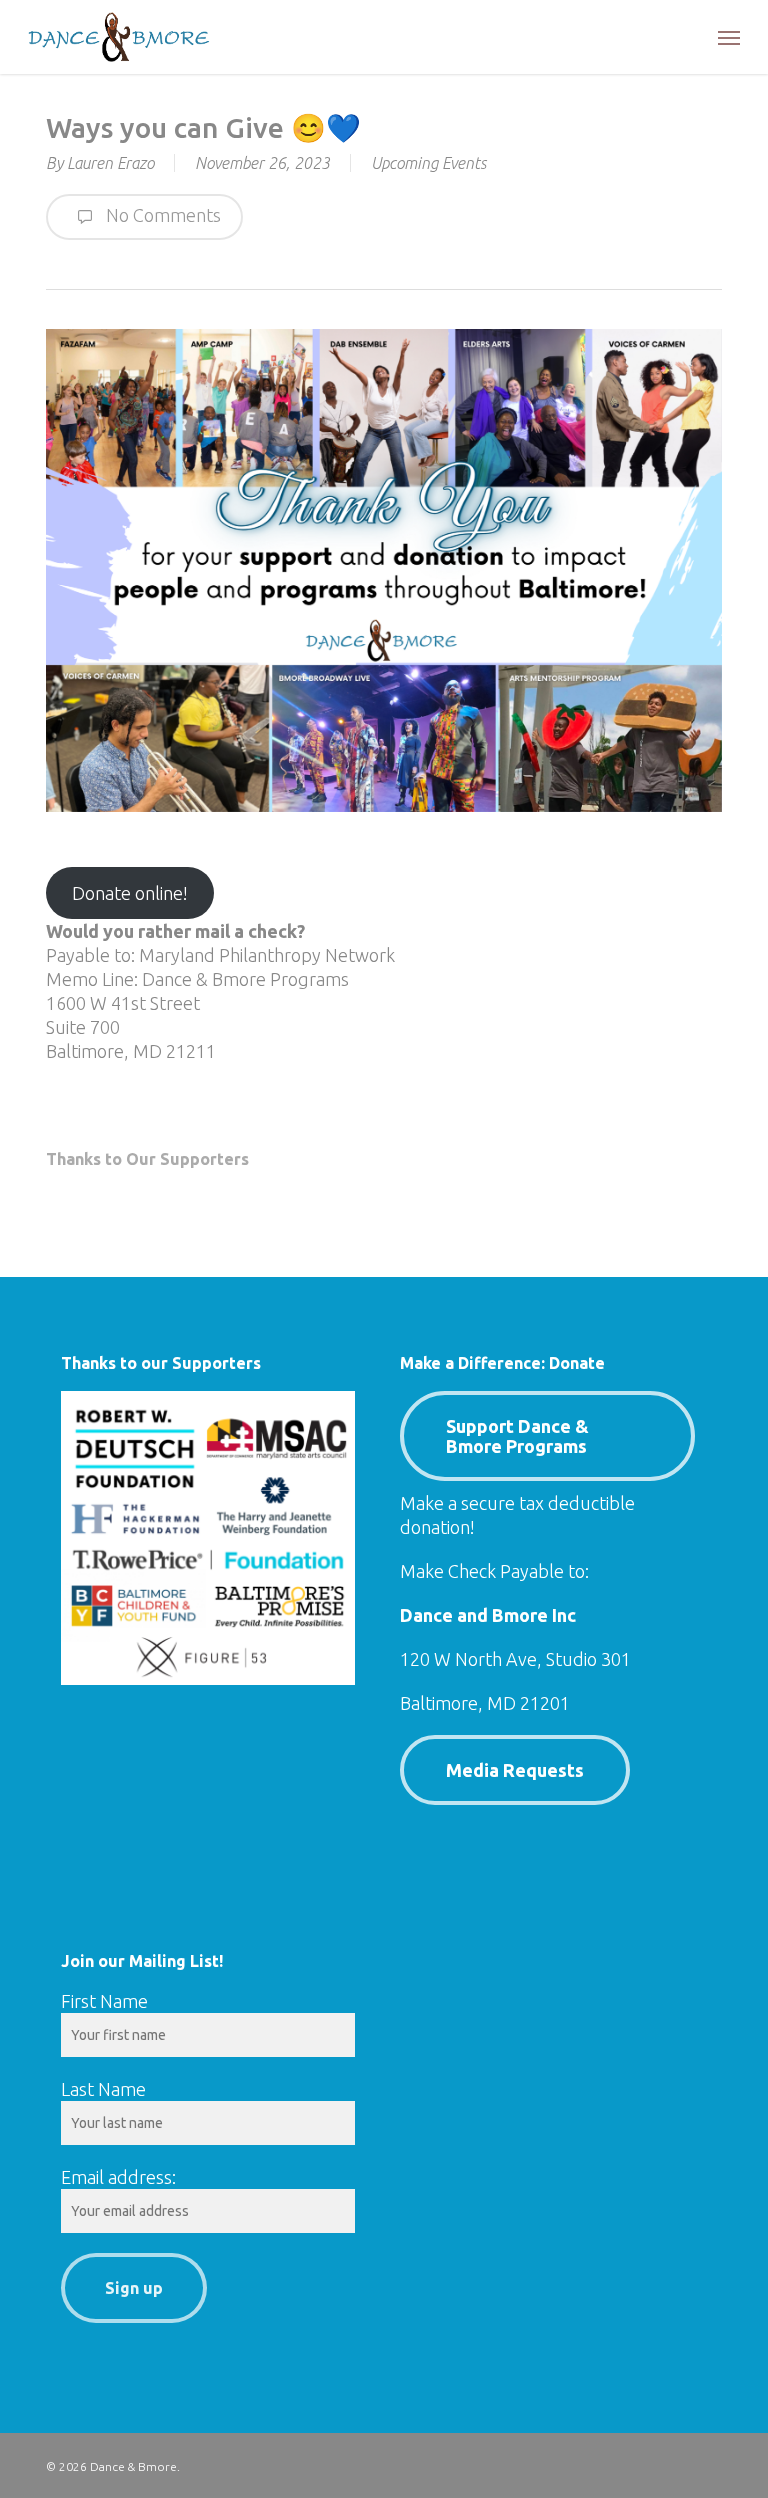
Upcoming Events (428, 163)
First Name (104, 2001)
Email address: (118, 2177)
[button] (729, 37)
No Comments (161, 215)
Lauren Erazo (110, 163)
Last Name (103, 2089)
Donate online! (130, 893)
